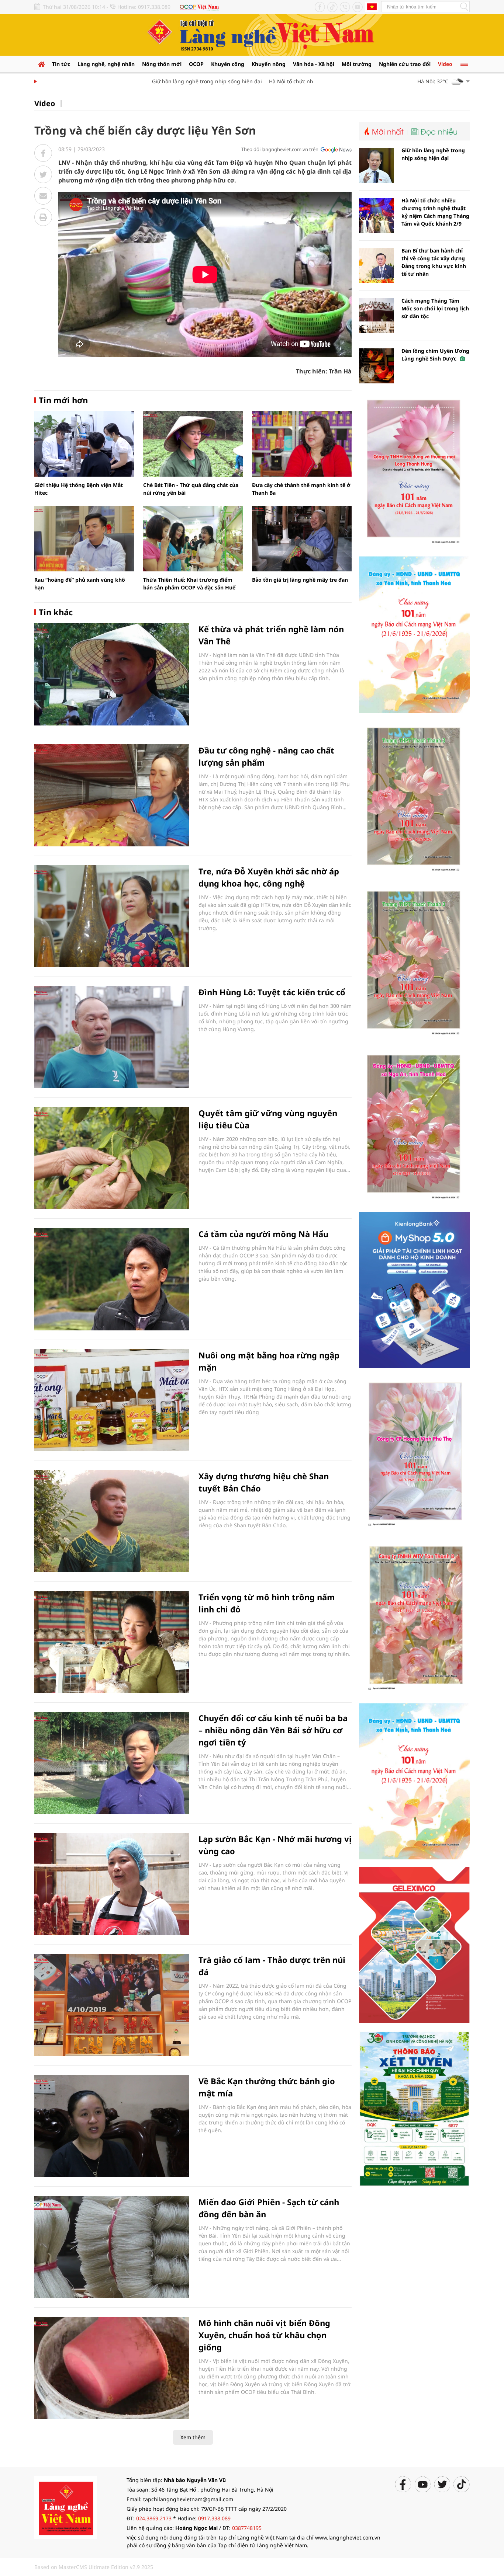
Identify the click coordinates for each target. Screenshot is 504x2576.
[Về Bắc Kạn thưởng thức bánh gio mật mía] (112, 2126)
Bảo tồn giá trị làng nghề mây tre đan (300, 580)
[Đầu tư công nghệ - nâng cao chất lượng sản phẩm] (112, 795)
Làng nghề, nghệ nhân (106, 64)
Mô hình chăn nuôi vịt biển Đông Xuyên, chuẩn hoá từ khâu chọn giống (264, 2335)
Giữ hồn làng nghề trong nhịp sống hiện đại (172, 81)
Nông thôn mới (162, 64)
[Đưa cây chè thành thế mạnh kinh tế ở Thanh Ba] (302, 444)
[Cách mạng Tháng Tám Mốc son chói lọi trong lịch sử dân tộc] (377, 316)
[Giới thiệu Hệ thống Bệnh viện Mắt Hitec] (84, 444)
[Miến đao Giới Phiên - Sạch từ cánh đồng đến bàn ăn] (112, 2247)
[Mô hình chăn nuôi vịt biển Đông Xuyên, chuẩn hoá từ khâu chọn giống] (112, 2368)
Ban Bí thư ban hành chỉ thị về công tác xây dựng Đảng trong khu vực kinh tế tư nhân (434, 262)
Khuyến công (228, 64)
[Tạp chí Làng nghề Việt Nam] (66, 2507)
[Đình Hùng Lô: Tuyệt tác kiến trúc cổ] (112, 1037)
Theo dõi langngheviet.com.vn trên (280, 149)
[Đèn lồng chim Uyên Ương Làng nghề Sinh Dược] (377, 366)
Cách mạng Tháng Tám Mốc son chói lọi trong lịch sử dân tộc (435, 308)
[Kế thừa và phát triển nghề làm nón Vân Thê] (112, 674)
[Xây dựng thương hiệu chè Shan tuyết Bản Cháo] (112, 1521)
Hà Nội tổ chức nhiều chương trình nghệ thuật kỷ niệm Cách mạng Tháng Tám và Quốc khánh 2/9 (435, 212)
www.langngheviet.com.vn (348, 2537)
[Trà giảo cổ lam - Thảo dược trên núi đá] (112, 2005)
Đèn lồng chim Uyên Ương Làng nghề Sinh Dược (435, 355)
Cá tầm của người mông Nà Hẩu (263, 1234)
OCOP (196, 64)
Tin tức (61, 64)
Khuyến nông (269, 64)
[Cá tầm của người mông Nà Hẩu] (112, 1279)
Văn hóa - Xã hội (314, 64)
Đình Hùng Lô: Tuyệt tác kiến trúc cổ (272, 992)
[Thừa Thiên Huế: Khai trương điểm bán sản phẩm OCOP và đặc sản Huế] (193, 539)
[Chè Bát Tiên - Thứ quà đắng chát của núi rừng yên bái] (193, 444)
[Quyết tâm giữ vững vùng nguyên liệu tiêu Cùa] (112, 1158)
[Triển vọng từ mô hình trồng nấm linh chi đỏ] (112, 1642)
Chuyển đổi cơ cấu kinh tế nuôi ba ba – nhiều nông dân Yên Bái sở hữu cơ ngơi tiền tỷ (273, 1730)
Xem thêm (193, 2437)
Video (445, 64)
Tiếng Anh (372, 7)
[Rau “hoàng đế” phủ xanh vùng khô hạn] (84, 539)
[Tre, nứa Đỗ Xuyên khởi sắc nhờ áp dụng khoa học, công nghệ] (112, 916)
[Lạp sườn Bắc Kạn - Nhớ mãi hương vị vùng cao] (112, 1884)
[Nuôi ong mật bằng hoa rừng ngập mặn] (112, 1400)
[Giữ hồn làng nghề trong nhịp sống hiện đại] (377, 165)
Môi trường (357, 64)
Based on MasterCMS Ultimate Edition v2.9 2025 (94, 2567)
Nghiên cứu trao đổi (405, 64)
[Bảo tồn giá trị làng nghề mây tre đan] (302, 539)
